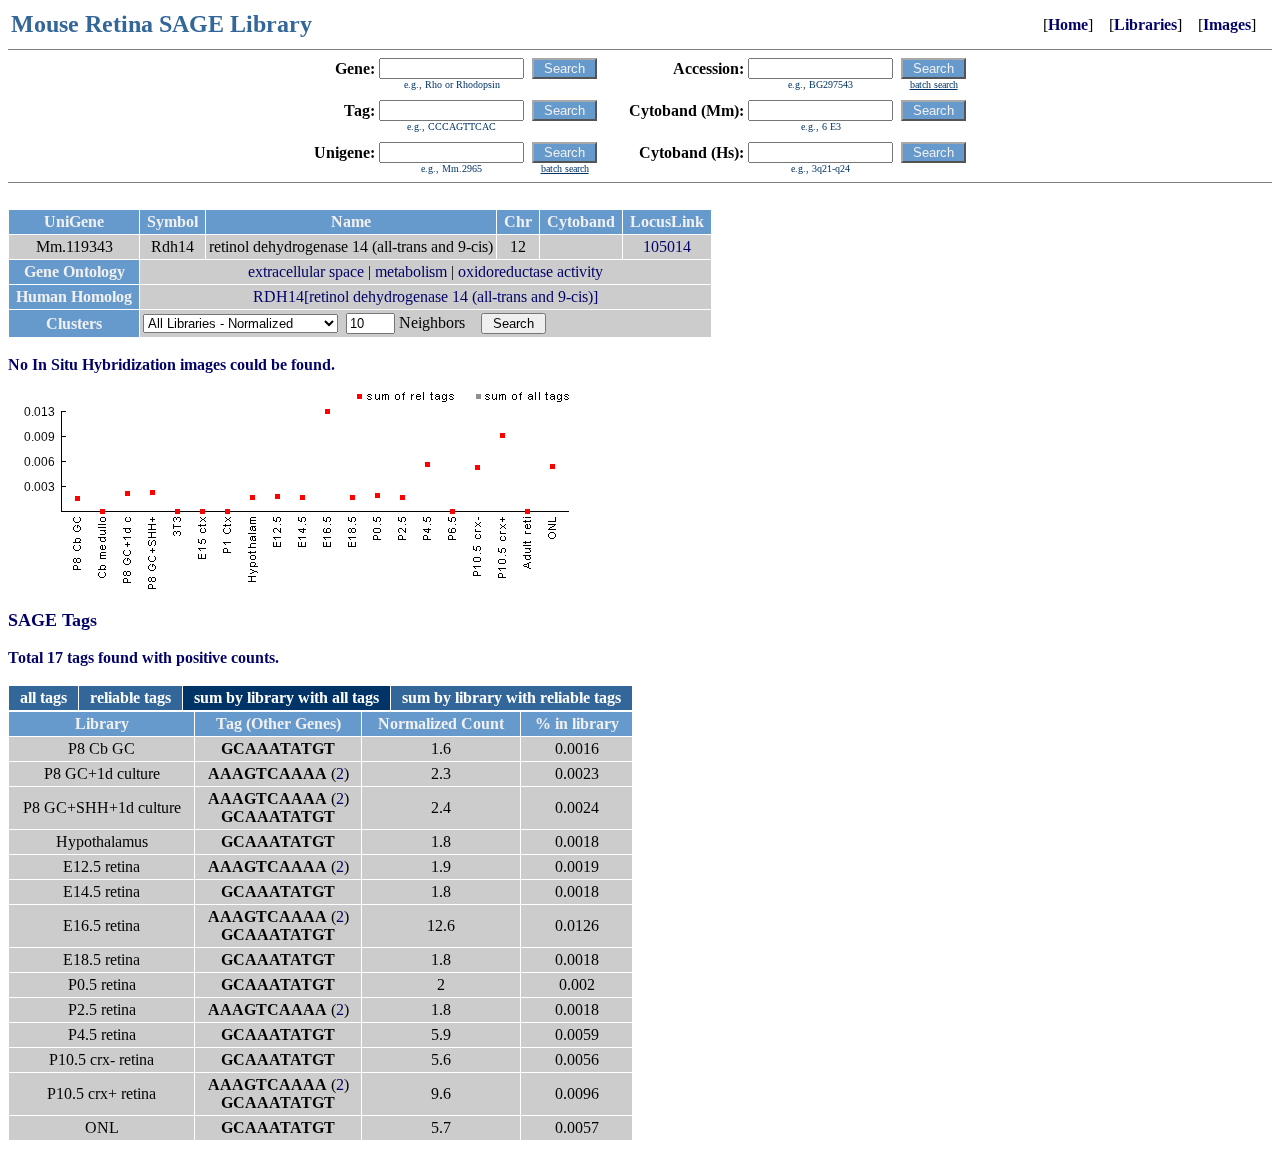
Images (1227, 24)
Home (1068, 24)
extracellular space (306, 271)
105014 (667, 246)
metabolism (411, 271)
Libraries (1145, 24)
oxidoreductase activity (530, 271)
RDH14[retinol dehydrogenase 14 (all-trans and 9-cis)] (425, 296)
